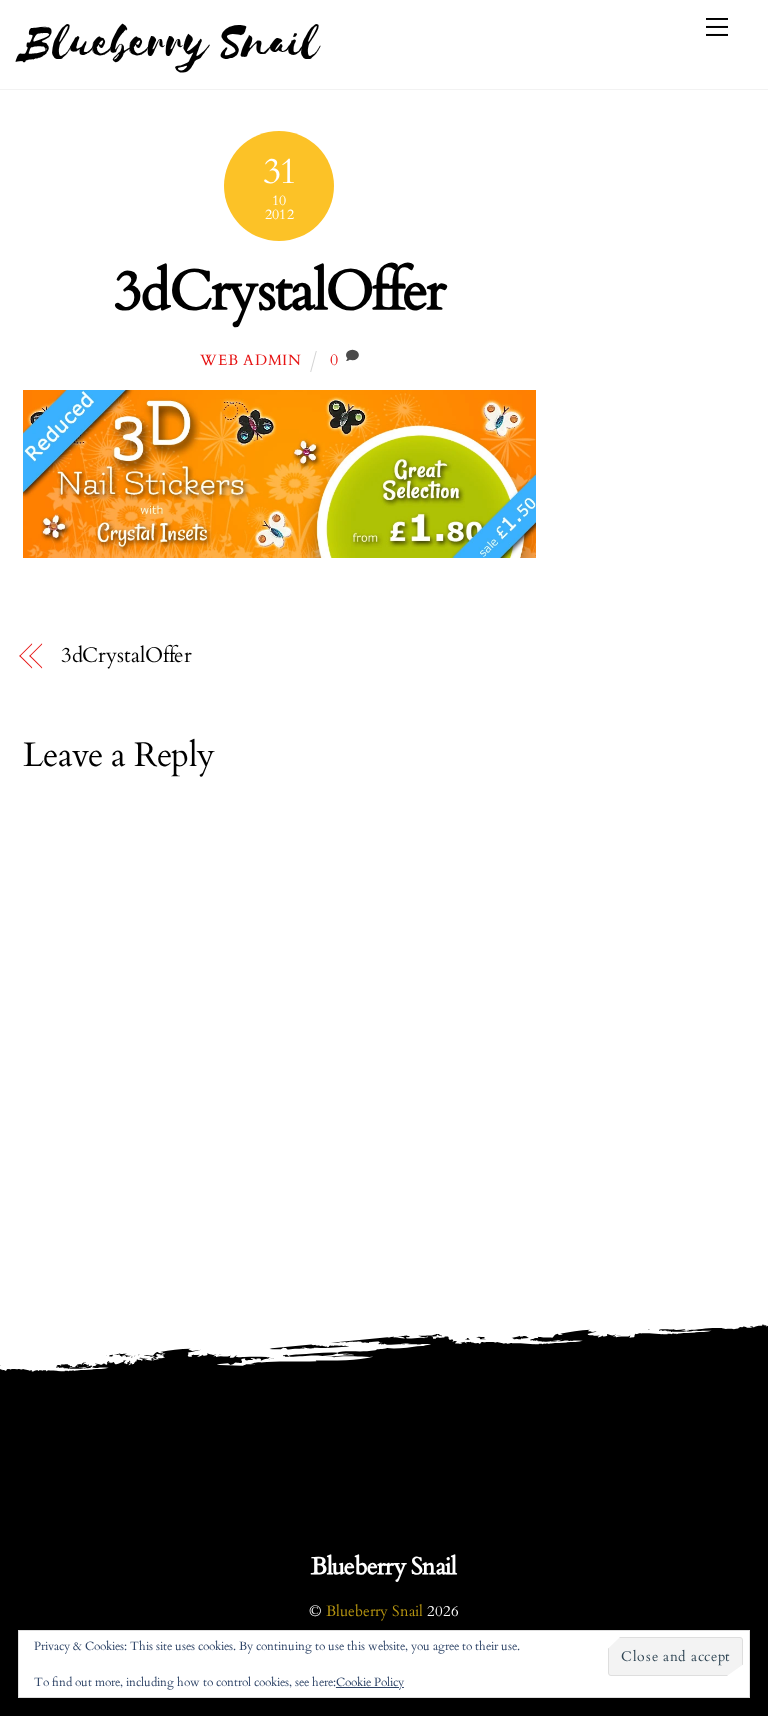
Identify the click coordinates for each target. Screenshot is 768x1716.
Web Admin (251, 360)
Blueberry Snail (374, 1611)
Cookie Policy (370, 1682)
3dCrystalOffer (279, 291)
